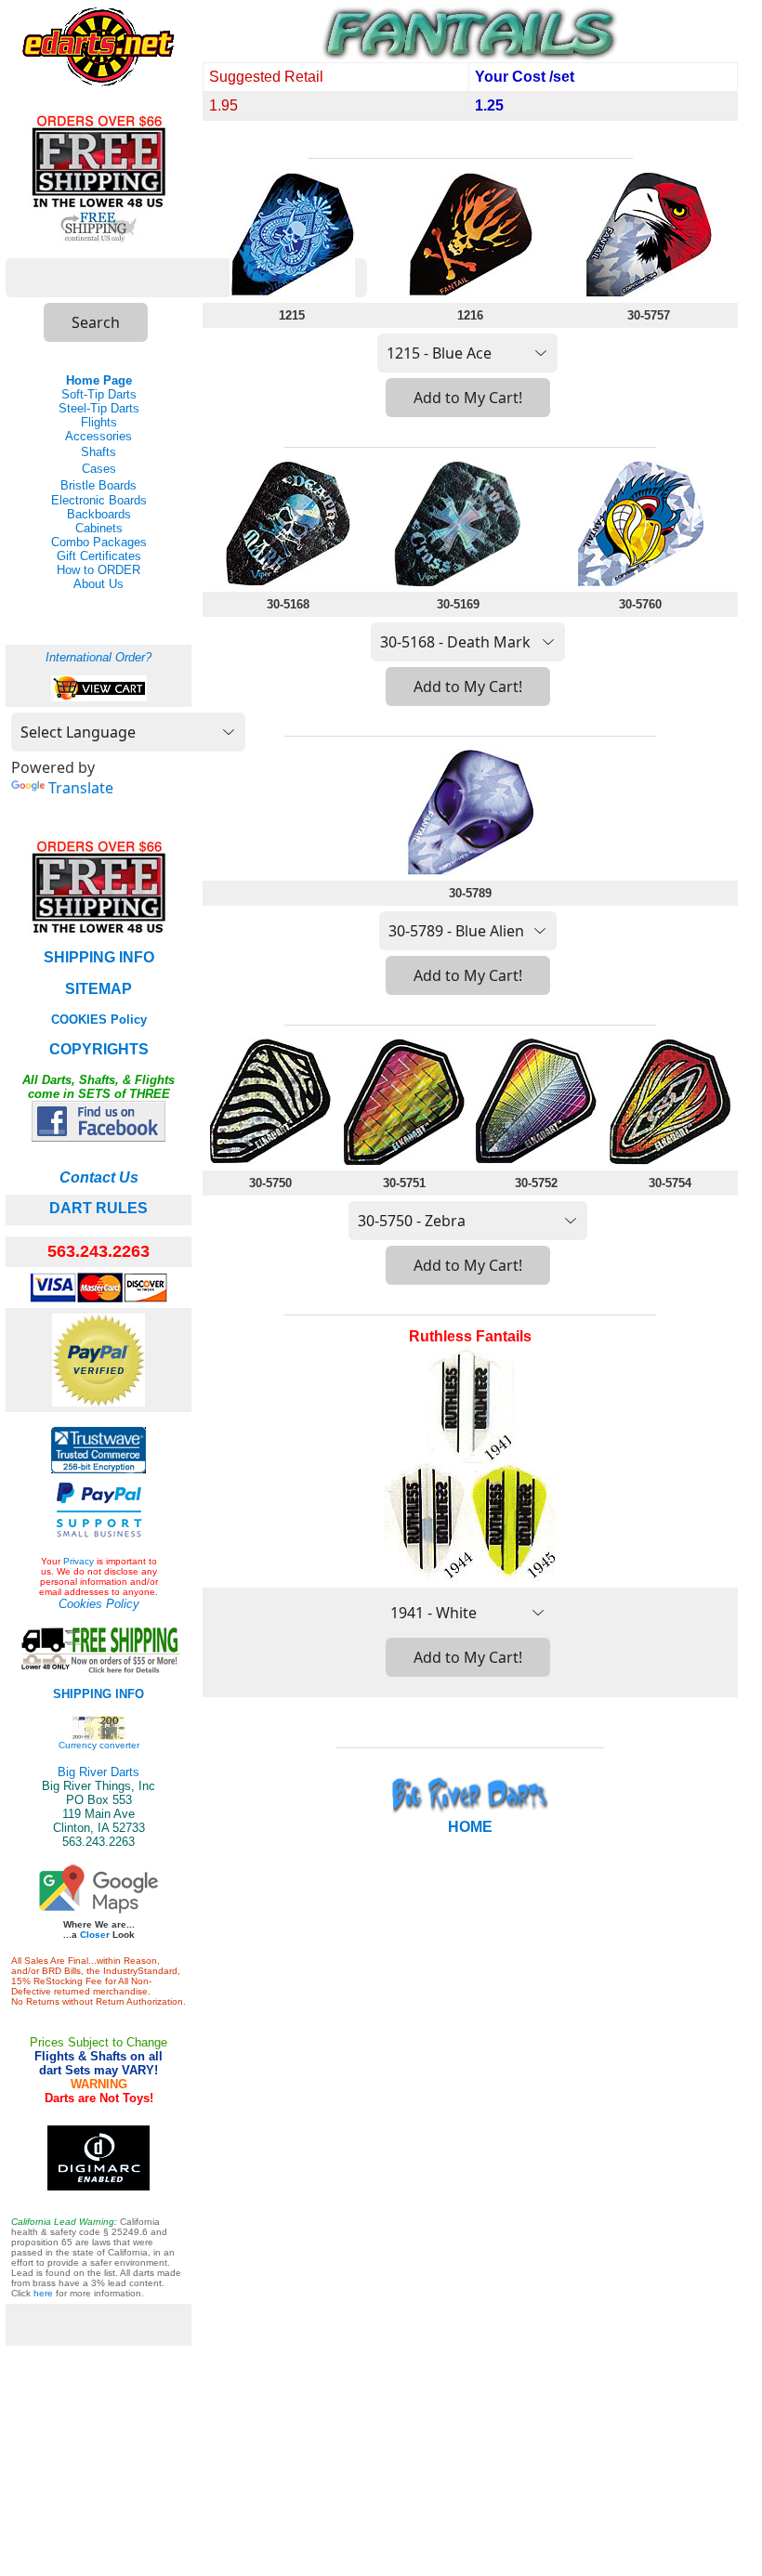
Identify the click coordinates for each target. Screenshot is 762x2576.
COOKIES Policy (99, 1020)
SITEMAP (99, 989)
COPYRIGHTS (99, 1049)
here (43, 2293)
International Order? (99, 657)
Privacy (79, 1561)
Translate (81, 788)
